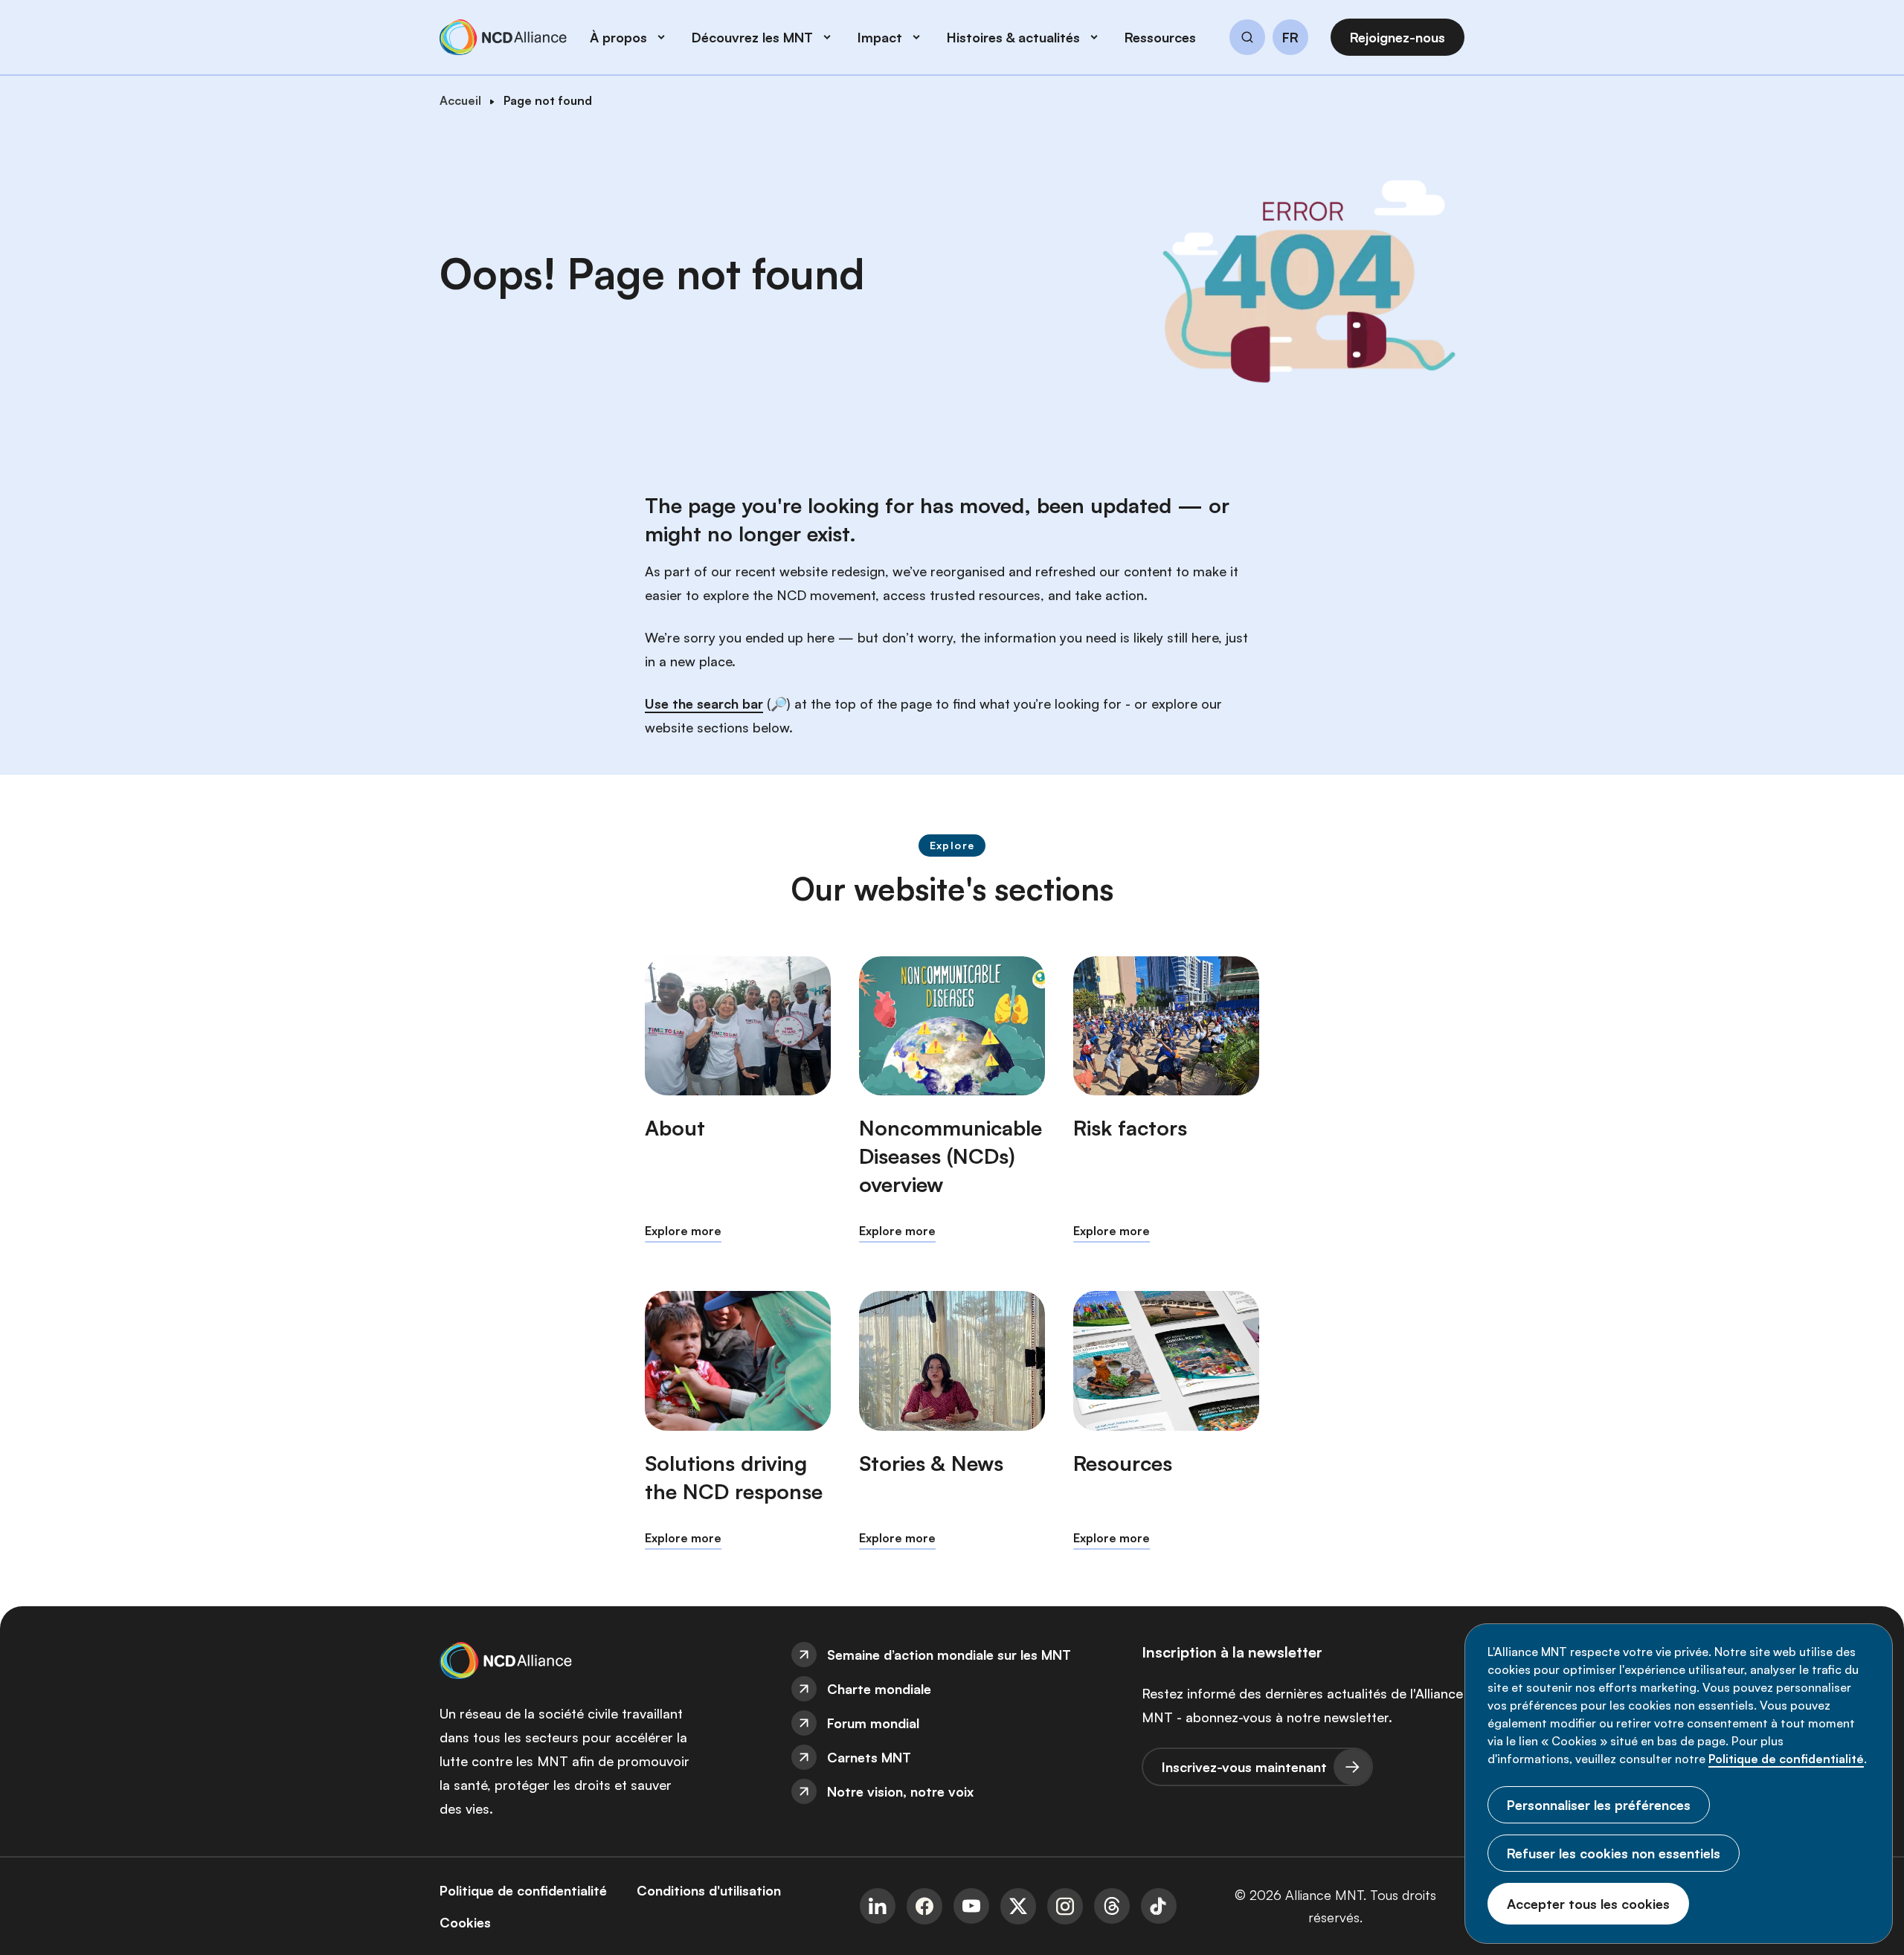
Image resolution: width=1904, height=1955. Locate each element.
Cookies (465, 1922)
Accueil (460, 100)
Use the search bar (704, 703)
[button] (1247, 39)
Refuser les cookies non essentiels (1614, 1853)
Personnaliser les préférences (1599, 1805)
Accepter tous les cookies (1588, 1904)
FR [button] (1290, 38)
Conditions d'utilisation (709, 1890)
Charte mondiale (879, 1689)
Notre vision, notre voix (900, 1791)
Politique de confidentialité (1786, 1759)
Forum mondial (873, 1723)
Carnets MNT (869, 1757)
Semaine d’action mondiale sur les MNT (949, 1655)
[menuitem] (952, 1655)
